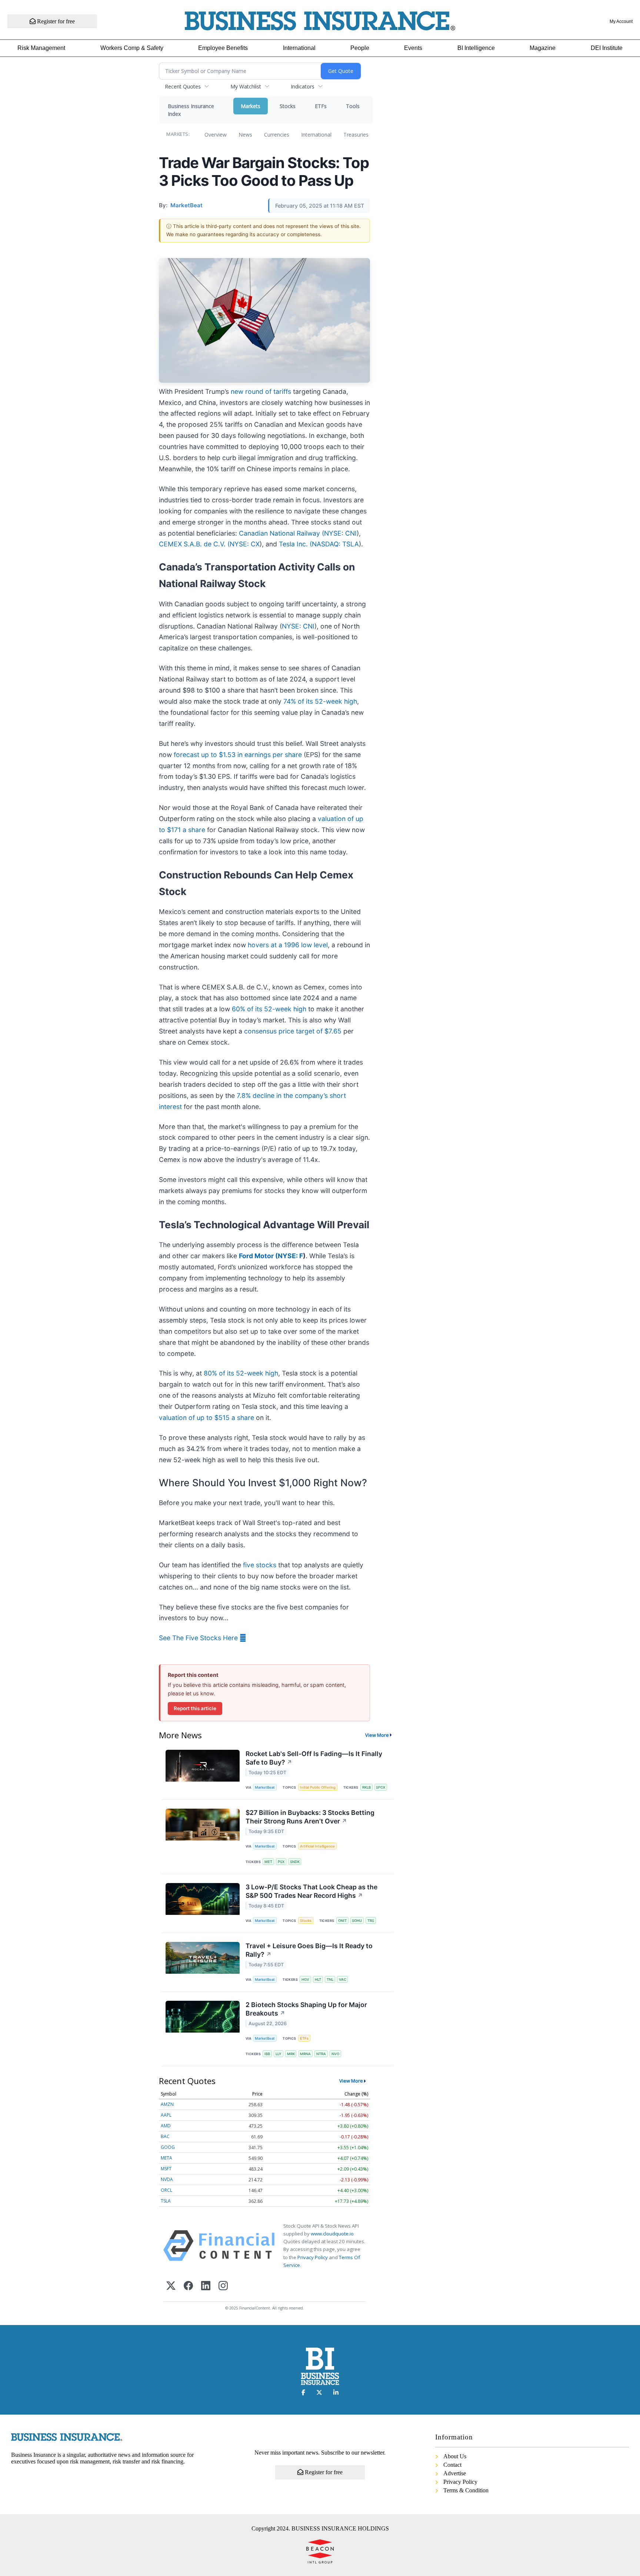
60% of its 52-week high (269, 1009)
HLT (318, 1979)
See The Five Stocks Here (199, 1638)
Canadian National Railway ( (281, 533)
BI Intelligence (476, 48)
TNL (330, 1979)
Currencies (277, 135)
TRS (371, 1921)
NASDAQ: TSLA (335, 544)
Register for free (55, 21)
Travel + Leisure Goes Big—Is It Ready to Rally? (309, 1950)
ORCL (166, 2190)
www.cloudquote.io (332, 2234)
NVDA (167, 2179)
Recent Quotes (183, 86)
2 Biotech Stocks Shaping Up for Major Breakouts (306, 2009)
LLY (279, 2054)
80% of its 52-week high (241, 1373)
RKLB (366, 1787)
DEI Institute (607, 48)
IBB (267, 2054)
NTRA (321, 2054)
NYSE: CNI (340, 533)
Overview (216, 135)
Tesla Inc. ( (295, 544)
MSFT (166, 2169)
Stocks (288, 106)
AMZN (167, 2104)
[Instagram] (223, 2286)
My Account (621, 21)
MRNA (305, 2054)
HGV (305, 1979)
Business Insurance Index (191, 110)
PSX (281, 1862)
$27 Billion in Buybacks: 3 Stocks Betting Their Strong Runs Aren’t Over (310, 1817)
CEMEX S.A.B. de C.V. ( (194, 544)
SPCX (381, 1787)
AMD (166, 2126)
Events (413, 48)
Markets (251, 106)
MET (268, 1862)
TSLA (166, 2201)
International (299, 48)
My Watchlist (246, 86)
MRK (291, 2054)
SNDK (295, 1862)
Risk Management (41, 48)
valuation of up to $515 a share (206, 1418)
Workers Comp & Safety (132, 48)
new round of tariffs (261, 391)
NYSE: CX (245, 544)
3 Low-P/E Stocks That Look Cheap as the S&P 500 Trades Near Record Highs (311, 1891)
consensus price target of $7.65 (293, 1031)
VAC (343, 1979)
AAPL (166, 2115)
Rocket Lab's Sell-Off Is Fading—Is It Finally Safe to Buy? (314, 1758)
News (245, 135)
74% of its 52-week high (320, 701)
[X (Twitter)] (171, 2286)
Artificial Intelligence (317, 1846)
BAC (165, 2136)
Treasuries (356, 135)
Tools (353, 106)
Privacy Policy (313, 2257)
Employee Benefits (223, 48)
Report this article (195, 1708)
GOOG (168, 2147)
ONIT (342, 1921)
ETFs (321, 106)
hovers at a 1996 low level (288, 945)
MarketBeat (265, 1787)
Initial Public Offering (318, 1787)
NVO (335, 2054)
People (360, 48)
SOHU (357, 1921)
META (166, 2158)
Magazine (543, 48)
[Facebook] (188, 2286)
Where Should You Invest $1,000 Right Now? (263, 1483)
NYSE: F (290, 1256)
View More (377, 1735)
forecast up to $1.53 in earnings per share (238, 755)
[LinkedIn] (206, 2286)
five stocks (260, 1565)
